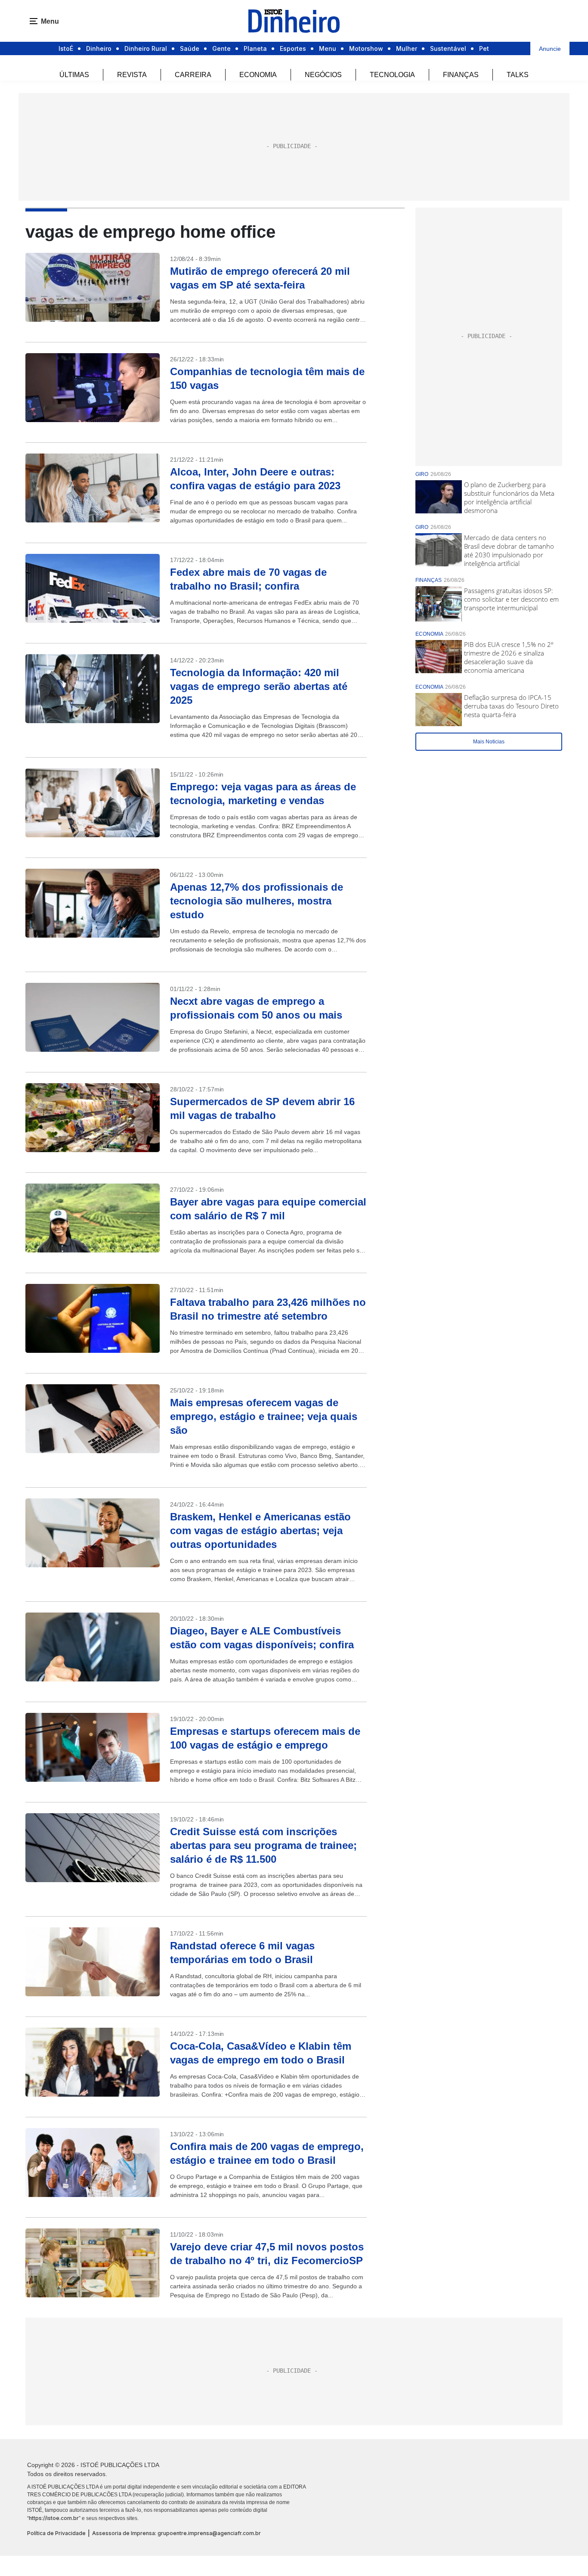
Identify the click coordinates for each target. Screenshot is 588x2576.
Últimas (74, 75)
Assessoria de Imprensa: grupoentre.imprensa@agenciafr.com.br (176, 2533)
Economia (258, 75)
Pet (484, 48)
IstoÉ (66, 48)
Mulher (407, 48)
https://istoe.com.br (54, 2518)
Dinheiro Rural (146, 48)
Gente (221, 48)
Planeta (255, 48)
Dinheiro (99, 48)
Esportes (293, 48)
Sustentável (448, 48)
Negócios (323, 75)
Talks (518, 75)
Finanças (461, 75)
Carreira (193, 75)
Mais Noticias (489, 742)
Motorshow (366, 48)
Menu (328, 48)
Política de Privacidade (56, 2533)
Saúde (190, 48)
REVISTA (132, 75)
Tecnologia (392, 75)
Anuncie (550, 49)
